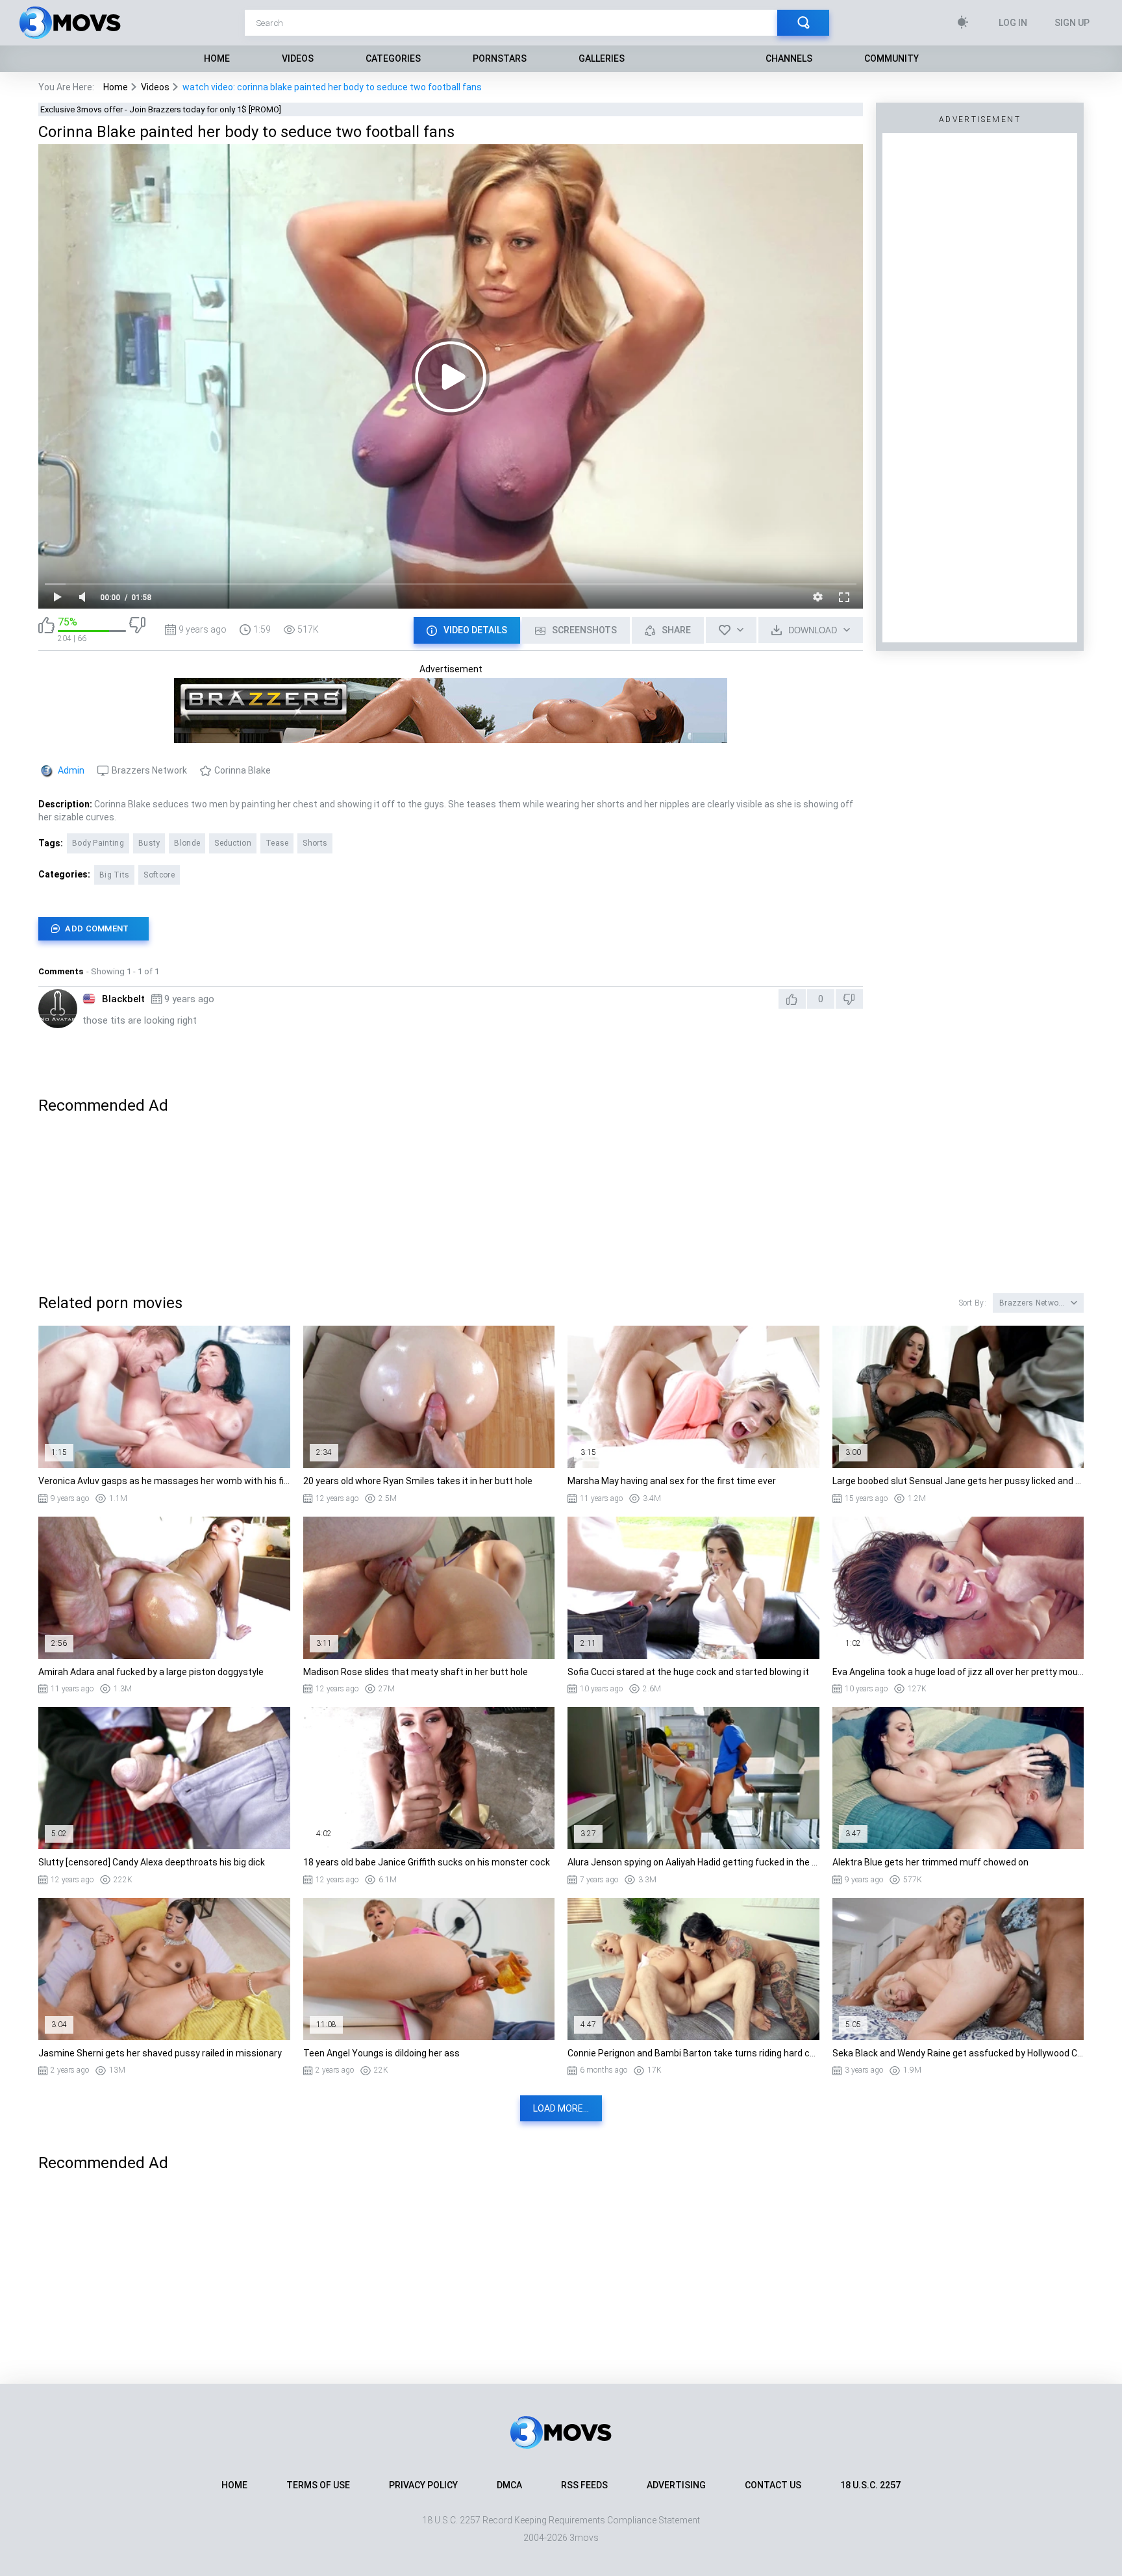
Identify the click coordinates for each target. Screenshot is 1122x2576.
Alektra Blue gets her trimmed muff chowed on (930, 1862)
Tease (277, 843)
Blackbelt (123, 999)
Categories (393, 58)
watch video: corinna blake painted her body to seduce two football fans (332, 87)
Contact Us (773, 2485)
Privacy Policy (423, 2485)
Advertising (676, 2485)
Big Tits (114, 875)
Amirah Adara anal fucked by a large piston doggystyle (151, 1672)
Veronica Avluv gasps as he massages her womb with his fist (164, 1481)
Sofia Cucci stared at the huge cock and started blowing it (688, 1672)
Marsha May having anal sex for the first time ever (672, 1481)
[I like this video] (46, 630)
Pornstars (500, 58)
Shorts (315, 843)
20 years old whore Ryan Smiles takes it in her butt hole (418, 1481)
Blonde (187, 843)
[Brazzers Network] (451, 737)
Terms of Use (318, 2485)
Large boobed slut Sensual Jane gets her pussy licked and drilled (958, 1481)
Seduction (233, 843)
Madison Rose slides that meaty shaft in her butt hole (416, 1672)
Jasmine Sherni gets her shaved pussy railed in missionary (160, 2053)
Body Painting (98, 843)
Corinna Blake (243, 770)
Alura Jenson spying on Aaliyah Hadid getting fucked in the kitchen (693, 1862)
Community (891, 58)
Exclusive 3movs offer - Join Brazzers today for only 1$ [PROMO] (161, 109)
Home (217, 58)
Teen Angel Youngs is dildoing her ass (381, 2053)
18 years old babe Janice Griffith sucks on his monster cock (427, 1862)
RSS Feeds (584, 2485)
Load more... (561, 2108)
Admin (71, 770)
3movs (584, 2538)
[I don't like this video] (137, 630)
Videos (298, 58)
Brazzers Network (149, 770)
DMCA (509, 2485)
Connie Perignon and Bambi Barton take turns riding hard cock (693, 2053)
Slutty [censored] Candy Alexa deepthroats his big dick (152, 1862)
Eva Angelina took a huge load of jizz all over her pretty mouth (958, 1672)
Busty (149, 843)
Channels (789, 58)
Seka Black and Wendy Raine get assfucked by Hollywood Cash (958, 2053)
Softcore (159, 875)
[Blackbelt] (58, 1009)
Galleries (602, 58)
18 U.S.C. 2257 (870, 2485)
